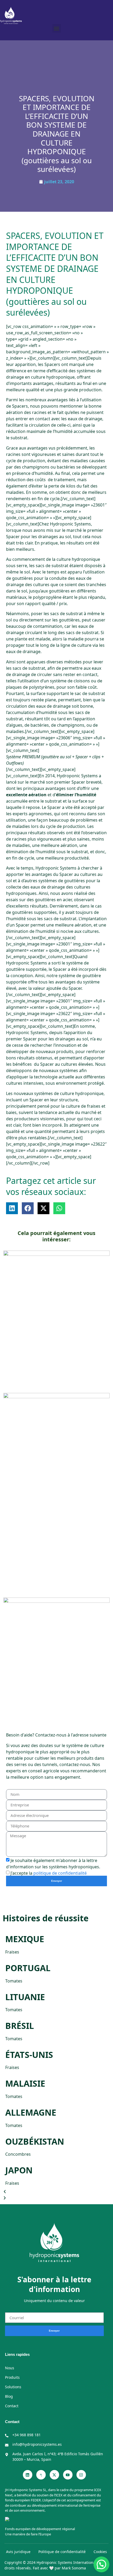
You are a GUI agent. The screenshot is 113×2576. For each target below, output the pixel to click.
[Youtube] (68, 2475)
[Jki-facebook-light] (41, 2475)
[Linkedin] (28, 2475)
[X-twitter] (54, 2475)
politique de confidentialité (60, 1873)
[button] (57, 28)
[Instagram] (81, 2475)
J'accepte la (49, 1873)
